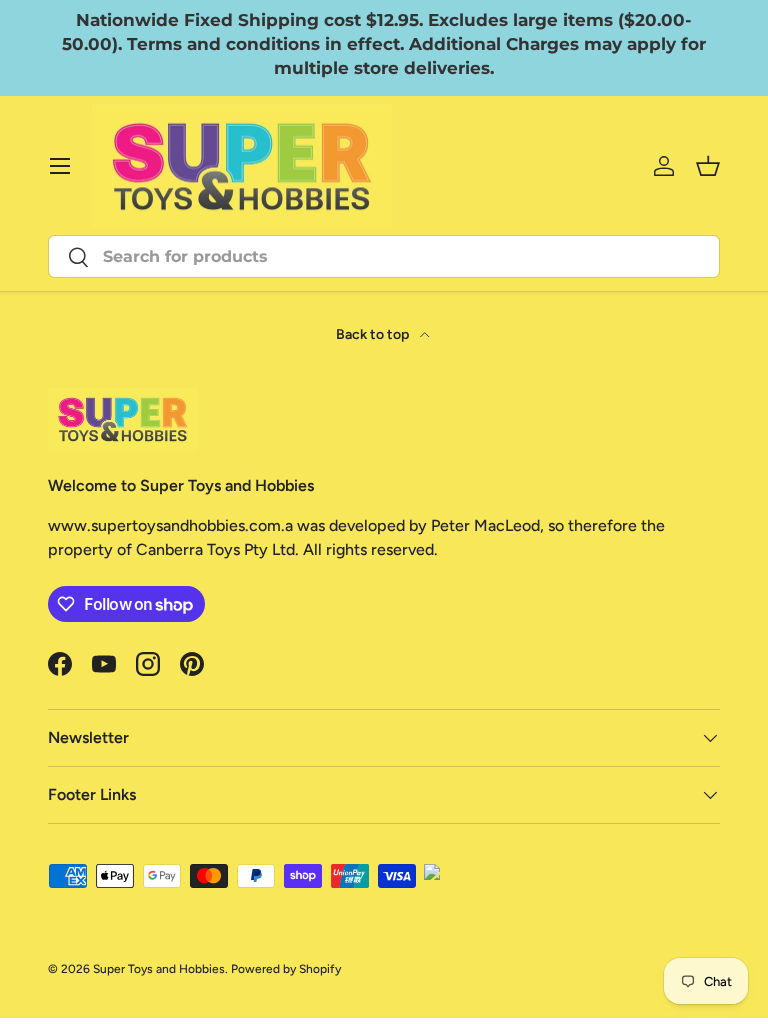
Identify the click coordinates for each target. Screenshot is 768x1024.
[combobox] (384, 256)
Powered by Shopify (286, 969)
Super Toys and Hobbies (159, 969)
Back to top (374, 334)
